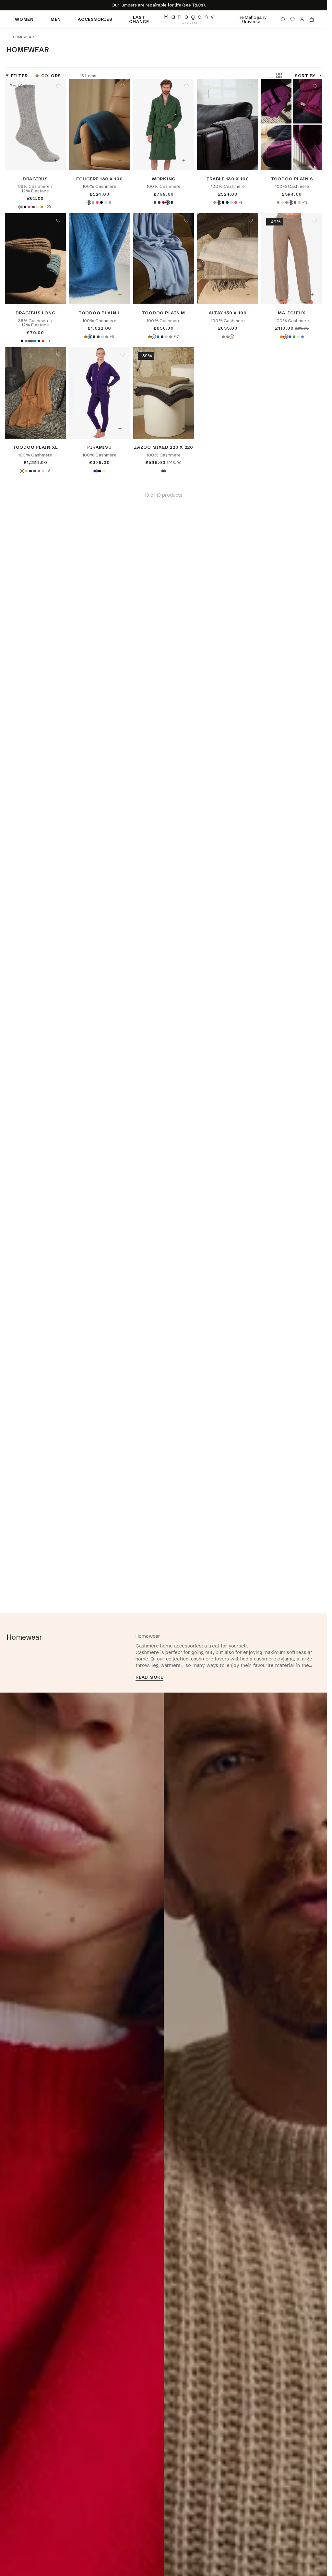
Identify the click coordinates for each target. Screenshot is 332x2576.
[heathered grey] (21, 207)
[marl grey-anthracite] (110, 202)
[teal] (295, 202)
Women (24, 19)
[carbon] (155, 202)
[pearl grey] (166, 337)
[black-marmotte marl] (101, 202)
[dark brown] (159, 202)
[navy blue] (172, 202)
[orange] (281, 337)
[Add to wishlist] (58, 86)
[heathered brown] (33, 207)
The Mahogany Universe (251, 19)
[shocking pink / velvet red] (97, 202)
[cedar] (168, 202)
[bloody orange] (43, 341)
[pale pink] (104, 471)
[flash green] (294, 337)
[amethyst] (291, 202)
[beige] (215, 202)
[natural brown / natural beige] (228, 337)
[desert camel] (86, 337)
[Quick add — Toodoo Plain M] (184, 294)
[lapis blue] (290, 337)
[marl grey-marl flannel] (93, 202)
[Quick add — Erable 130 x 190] (248, 160)
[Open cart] (312, 19)
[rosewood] (39, 471)
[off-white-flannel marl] (231, 202)
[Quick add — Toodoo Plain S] (312, 160)
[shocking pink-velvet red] (236, 202)
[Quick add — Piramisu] (120, 429)
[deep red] (163, 202)
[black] (25, 207)
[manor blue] (35, 341)
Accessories (95, 19)
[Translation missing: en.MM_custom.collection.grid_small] (279, 75)
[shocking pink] (29, 207)
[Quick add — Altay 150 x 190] (248, 294)
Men (56, 19)
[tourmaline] (302, 337)
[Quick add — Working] (184, 160)
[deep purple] (95, 471)
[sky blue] (102, 337)
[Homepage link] (189, 19)
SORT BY (305, 75)
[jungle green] (287, 202)
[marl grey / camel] (223, 337)
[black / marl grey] (223, 202)
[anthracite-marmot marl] (219, 202)
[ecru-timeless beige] (106, 202)
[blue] (227, 202)
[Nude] (282, 202)
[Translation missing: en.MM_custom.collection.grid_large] (270, 76)
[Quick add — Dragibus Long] (56, 294)
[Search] (283, 19)
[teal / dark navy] (89, 202)
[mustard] (42, 207)
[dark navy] (39, 341)
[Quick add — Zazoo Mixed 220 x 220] (184, 429)
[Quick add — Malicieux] (312, 294)
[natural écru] (38, 207)
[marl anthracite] (163, 471)
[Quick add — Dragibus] (56, 160)
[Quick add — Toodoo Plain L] (120, 294)
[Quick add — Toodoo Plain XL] (56, 429)
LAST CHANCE (139, 19)
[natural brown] (286, 337)
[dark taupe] (278, 202)
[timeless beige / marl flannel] (232, 337)
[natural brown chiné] (171, 337)
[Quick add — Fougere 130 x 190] (120, 160)
